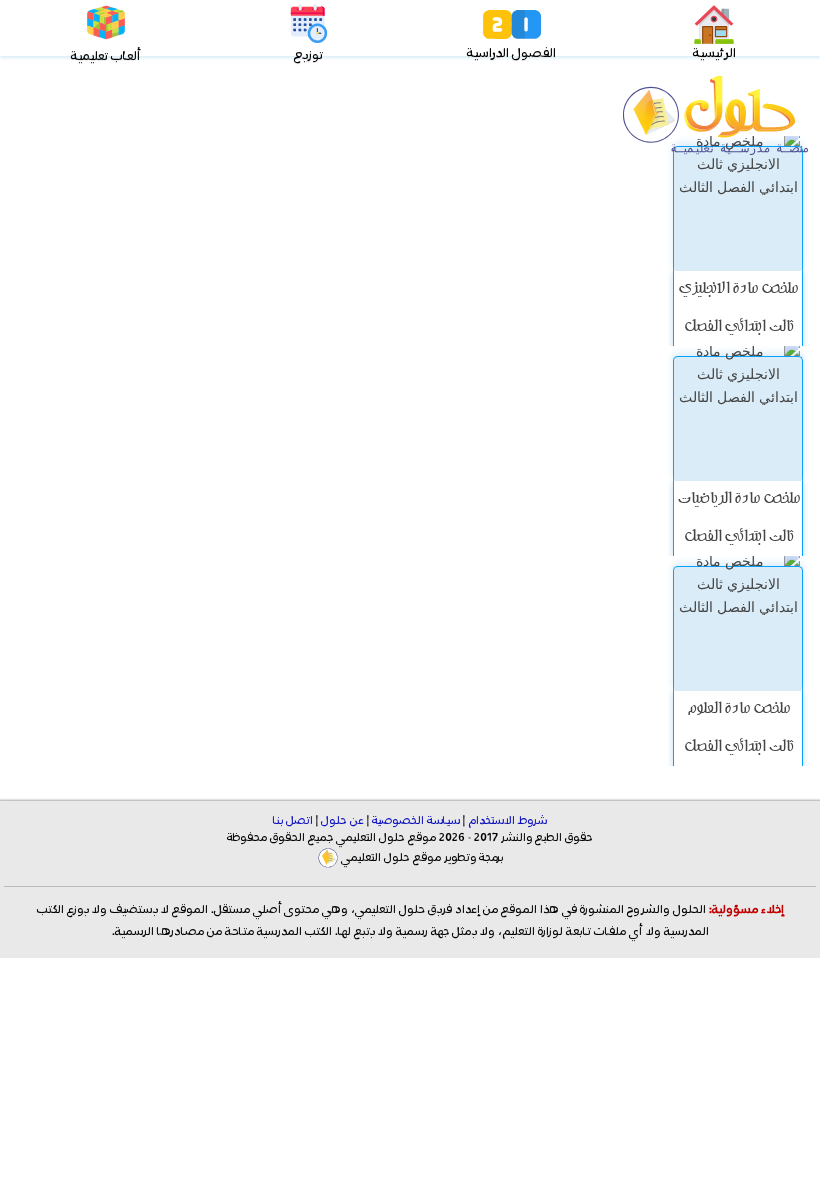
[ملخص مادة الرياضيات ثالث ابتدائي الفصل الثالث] (738, 418)
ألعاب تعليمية (105, 56)
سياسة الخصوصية (416, 821)
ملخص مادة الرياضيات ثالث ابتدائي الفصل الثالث (738, 538)
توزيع (308, 55)
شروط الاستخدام (507, 821)
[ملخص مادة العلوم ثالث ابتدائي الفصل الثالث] (738, 628)
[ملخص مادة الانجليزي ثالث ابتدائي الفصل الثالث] (738, 208)
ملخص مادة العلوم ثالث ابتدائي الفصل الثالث (738, 748)
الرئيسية (714, 53)
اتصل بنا (293, 821)
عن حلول (342, 821)
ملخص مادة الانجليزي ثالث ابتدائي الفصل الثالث (738, 328)
